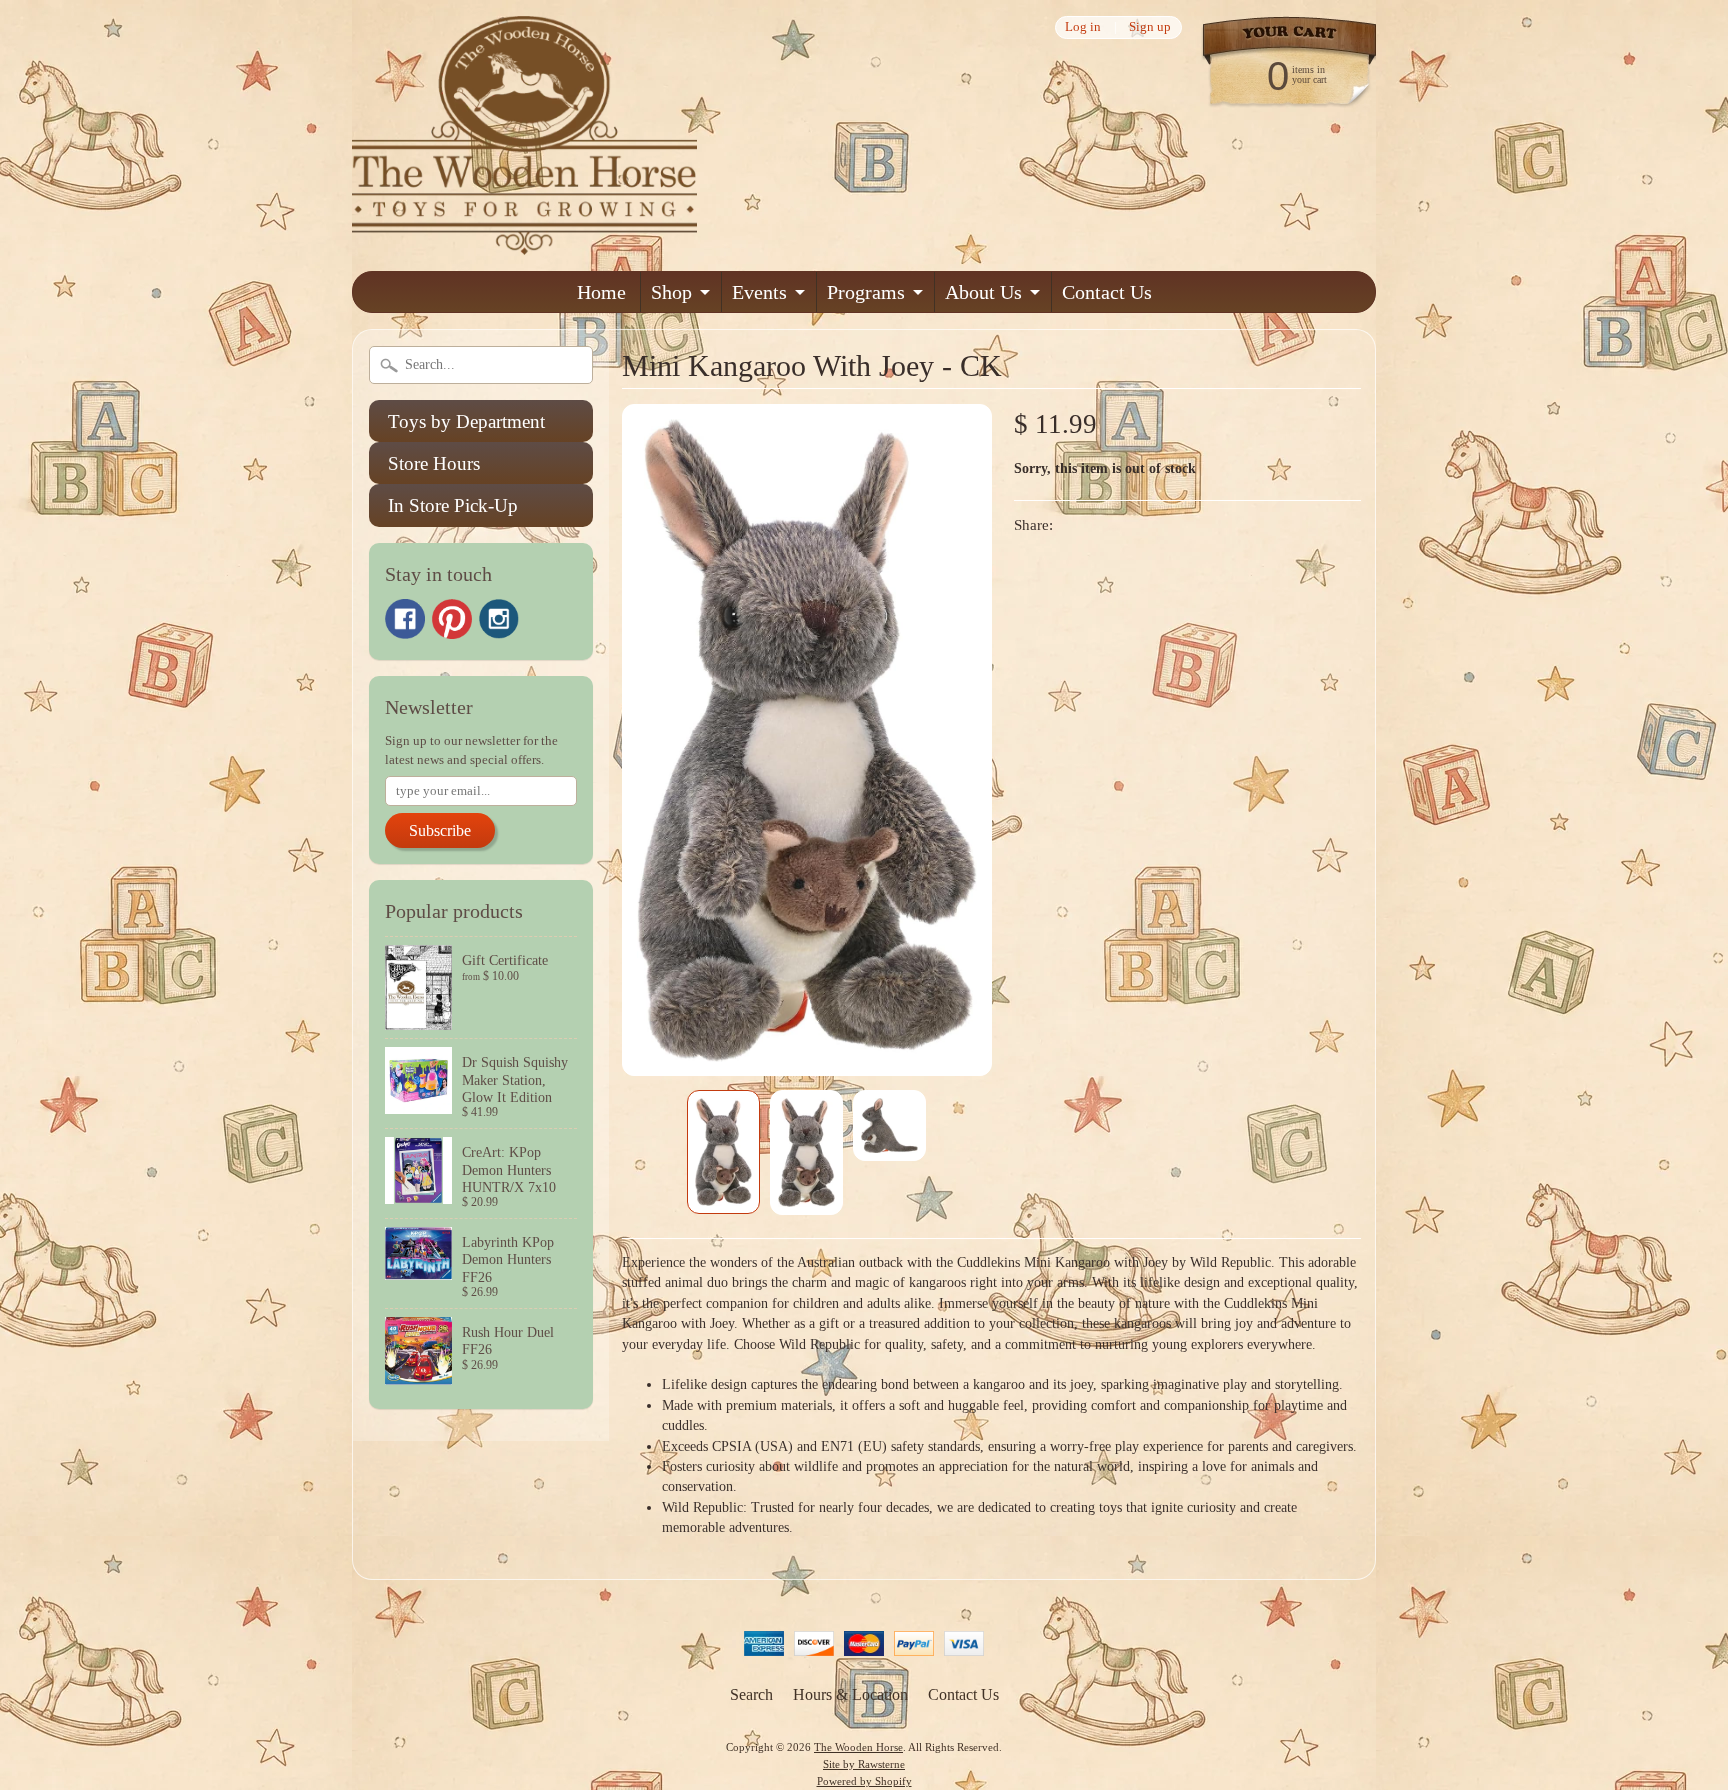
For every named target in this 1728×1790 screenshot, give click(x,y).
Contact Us (1107, 292)
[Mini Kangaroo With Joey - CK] (723, 1152)
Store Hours (434, 463)
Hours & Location (850, 1694)
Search (751, 1694)
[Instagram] (499, 619)
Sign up (1150, 27)
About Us (983, 292)
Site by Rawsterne (864, 1764)
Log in (1083, 27)
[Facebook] (405, 619)
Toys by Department (466, 421)
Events (759, 292)
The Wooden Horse (858, 1747)
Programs (866, 292)
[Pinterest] (452, 619)
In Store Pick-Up (453, 505)
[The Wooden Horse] (524, 242)
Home (601, 292)
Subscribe (440, 830)
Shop (671, 292)
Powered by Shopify (864, 1781)
